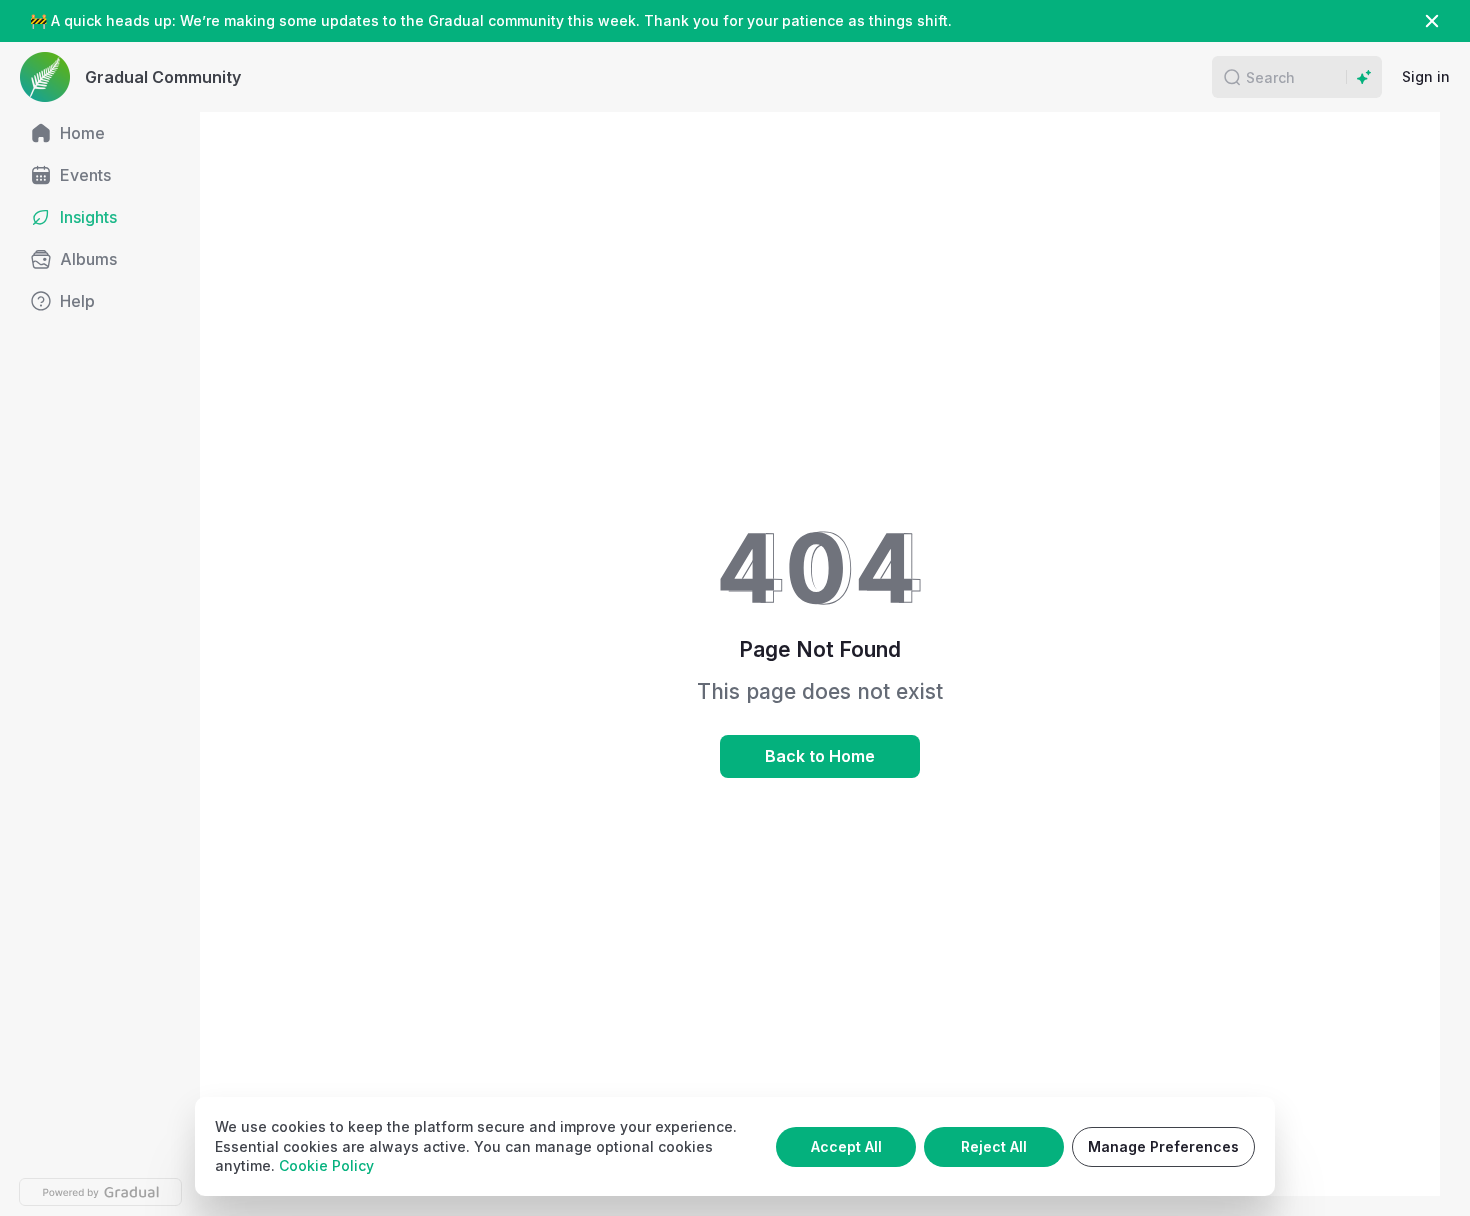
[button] (1232, 77)
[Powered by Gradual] (100, 1192)
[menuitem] (100, 133)
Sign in (1426, 76)
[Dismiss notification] (1432, 21)
